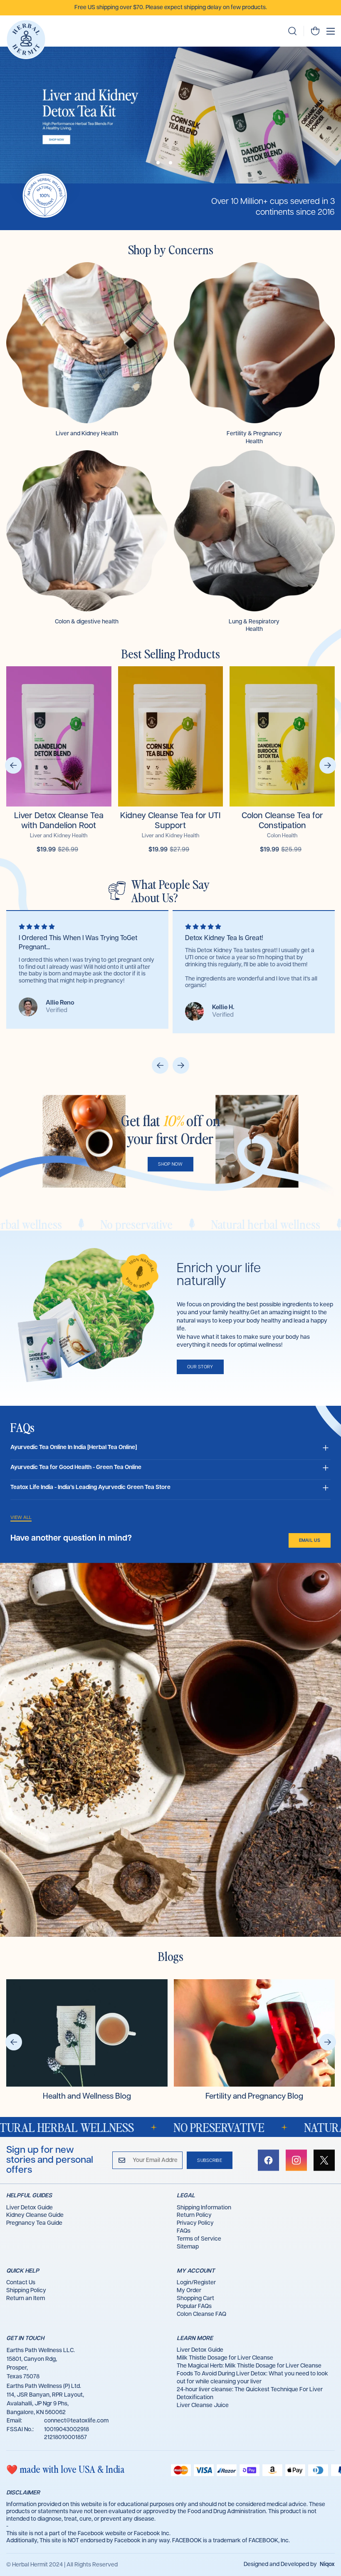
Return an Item (26, 2298)
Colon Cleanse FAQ (201, 2314)
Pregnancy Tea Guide (34, 2223)
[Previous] (13, 765)
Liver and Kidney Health (87, 434)
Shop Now (170, 1164)
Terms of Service (199, 2239)
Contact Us (21, 2283)
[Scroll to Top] (325, 2531)
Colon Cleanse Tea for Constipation (282, 821)
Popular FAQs (194, 2306)
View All (21, 1518)
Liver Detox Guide (30, 2208)
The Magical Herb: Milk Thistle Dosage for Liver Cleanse (249, 2366)
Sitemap (188, 2247)
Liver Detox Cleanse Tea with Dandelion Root (59, 821)
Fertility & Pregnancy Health (254, 437)
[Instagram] (296, 2160)
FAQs (184, 2231)
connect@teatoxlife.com (76, 2421)
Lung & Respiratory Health (254, 625)
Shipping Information (204, 2208)
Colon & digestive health (87, 622)
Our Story (200, 1367)
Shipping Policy (26, 2291)
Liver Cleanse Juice (203, 2405)
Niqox (327, 2564)
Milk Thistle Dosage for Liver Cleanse (225, 2358)
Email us (310, 1540)
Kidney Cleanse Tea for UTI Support (170, 821)
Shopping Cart (195, 2298)
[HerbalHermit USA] (26, 39)
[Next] (328, 765)
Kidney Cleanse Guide (35, 2215)
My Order (189, 2291)
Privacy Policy (195, 2223)
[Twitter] (324, 2160)
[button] (315, 31)
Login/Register (196, 2283)
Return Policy (194, 2215)
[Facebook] (268, 2160)
